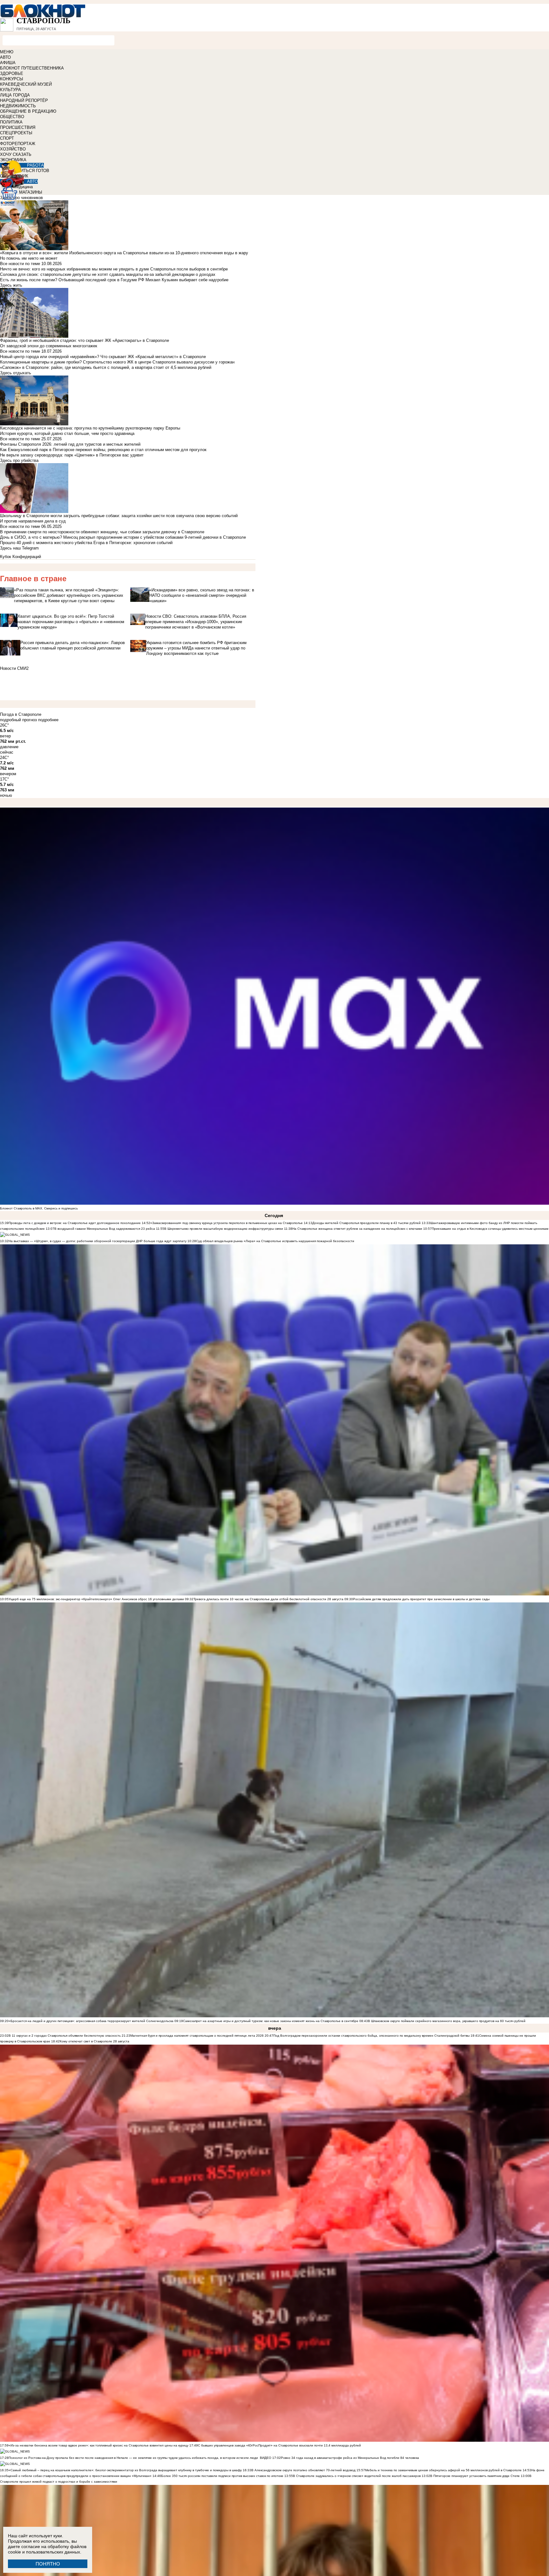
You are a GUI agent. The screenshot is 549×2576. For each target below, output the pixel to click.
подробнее (48, 720)
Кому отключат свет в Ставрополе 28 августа (95, 2041)
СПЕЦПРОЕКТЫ (16, 133)
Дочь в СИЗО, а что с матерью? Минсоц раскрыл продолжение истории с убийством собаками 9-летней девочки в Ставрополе (123, 537)
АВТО (5, 57)
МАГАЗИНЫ (31, 192)
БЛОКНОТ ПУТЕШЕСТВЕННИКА (32, 68)
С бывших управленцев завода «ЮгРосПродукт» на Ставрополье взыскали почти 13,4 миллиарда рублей (279, 2445)
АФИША (8, 63)
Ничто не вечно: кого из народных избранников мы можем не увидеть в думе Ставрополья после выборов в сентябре (114, 269)
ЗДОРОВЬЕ (12, 73)
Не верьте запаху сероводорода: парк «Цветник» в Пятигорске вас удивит (72, 455)
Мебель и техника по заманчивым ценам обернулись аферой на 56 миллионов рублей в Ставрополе (444, 2470)
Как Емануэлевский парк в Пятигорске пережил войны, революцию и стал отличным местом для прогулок (103, 450)
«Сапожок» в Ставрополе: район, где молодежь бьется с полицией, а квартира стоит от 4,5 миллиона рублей (106, 367)
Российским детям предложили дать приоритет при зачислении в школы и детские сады (421, 1599)
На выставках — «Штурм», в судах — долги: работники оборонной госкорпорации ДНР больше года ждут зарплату (98, 1241)
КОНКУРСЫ (12, 79)
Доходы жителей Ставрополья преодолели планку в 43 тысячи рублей (366, 1223)
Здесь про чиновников (21, 198)
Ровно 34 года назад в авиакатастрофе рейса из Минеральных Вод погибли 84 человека (350, 2458)
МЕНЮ (7, 52)
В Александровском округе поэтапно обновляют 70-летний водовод (304, 2470)
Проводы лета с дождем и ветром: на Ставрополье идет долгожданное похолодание (75, 1223)
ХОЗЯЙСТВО (13, 149)
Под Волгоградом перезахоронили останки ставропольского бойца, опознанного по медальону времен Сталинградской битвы (371, 2036)
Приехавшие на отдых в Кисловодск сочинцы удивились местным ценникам (490, 1229)
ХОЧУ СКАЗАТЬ (16, 154)
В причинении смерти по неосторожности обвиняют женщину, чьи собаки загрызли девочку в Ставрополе (102, 532)
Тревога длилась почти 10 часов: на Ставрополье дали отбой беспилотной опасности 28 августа (268, 1599)
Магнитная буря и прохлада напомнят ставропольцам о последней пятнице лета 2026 (197, 2036)
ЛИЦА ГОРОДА (15, 95)
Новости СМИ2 (14, 668)
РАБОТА (35, 165)
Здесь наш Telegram (19, 548)
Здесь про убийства (19, 460)
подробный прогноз (18, 720)
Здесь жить (11, 285)
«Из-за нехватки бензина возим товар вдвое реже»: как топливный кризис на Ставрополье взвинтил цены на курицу (98, 2445)
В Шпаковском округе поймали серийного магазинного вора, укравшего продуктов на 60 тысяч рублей (447, 2021)
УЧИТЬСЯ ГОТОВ (32, 171)
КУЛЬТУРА (10, 90)
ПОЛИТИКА (11, 122)
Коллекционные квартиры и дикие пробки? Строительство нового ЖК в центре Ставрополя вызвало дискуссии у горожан (117, 362)
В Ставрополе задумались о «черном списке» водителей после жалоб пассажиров (357, 2476)
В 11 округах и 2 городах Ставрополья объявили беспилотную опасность (65, 2036)
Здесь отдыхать (16, 373)
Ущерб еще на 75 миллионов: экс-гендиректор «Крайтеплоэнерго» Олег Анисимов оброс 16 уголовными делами (96, 1599)
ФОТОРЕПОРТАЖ (18, 144)
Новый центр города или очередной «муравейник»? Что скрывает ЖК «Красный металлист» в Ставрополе (103, 357)
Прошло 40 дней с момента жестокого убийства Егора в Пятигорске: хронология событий (86, 543)
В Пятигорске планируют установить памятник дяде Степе (475, 2476)
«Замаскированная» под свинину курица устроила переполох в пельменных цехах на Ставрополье (227, 1223)
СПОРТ (7, 138)
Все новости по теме (20, 264)
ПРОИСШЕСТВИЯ (18, 127)
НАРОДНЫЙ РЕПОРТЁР (24, 100)
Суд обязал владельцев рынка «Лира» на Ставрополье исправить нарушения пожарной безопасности (275, 1241)
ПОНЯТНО (48, 2564)
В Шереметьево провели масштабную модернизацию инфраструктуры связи (224, 1229)
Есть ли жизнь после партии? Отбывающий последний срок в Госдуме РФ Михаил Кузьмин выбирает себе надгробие (114, 280)
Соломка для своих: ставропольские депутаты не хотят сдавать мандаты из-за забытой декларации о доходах (108, 274)
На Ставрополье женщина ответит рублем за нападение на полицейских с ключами (357, 1229)
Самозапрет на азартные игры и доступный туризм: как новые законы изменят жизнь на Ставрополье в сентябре (271, 2021)
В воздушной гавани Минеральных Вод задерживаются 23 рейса (105, 1229)
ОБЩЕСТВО (12, 117)
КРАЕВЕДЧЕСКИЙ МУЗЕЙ (26, 84)
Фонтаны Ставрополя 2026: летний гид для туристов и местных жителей (70, 444)
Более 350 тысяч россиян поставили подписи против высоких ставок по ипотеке (222, 2476)
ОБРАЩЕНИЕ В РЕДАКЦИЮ (28, 111)
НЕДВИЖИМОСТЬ (18, 106)
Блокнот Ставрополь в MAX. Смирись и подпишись (39, 1208)
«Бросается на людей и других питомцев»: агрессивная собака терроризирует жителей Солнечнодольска (91, 2021)
